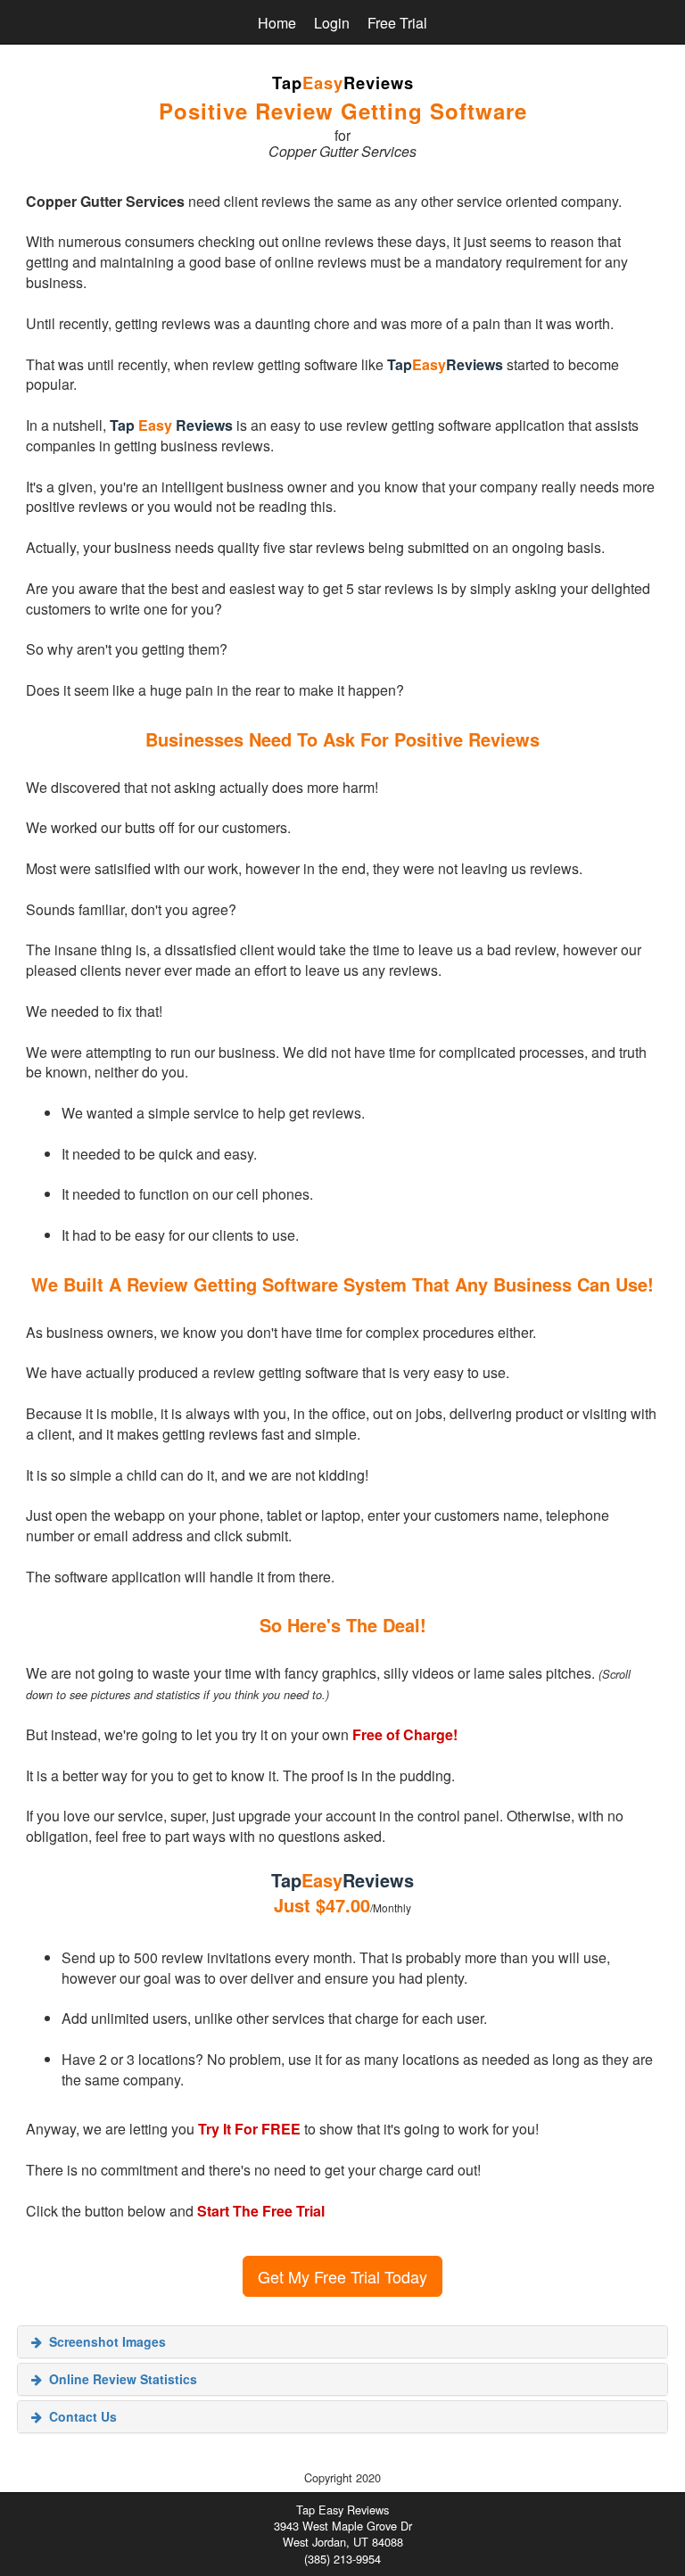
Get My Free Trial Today (342, 2276)
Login (332, 23)
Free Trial (397, 23)
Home (277, 23)
